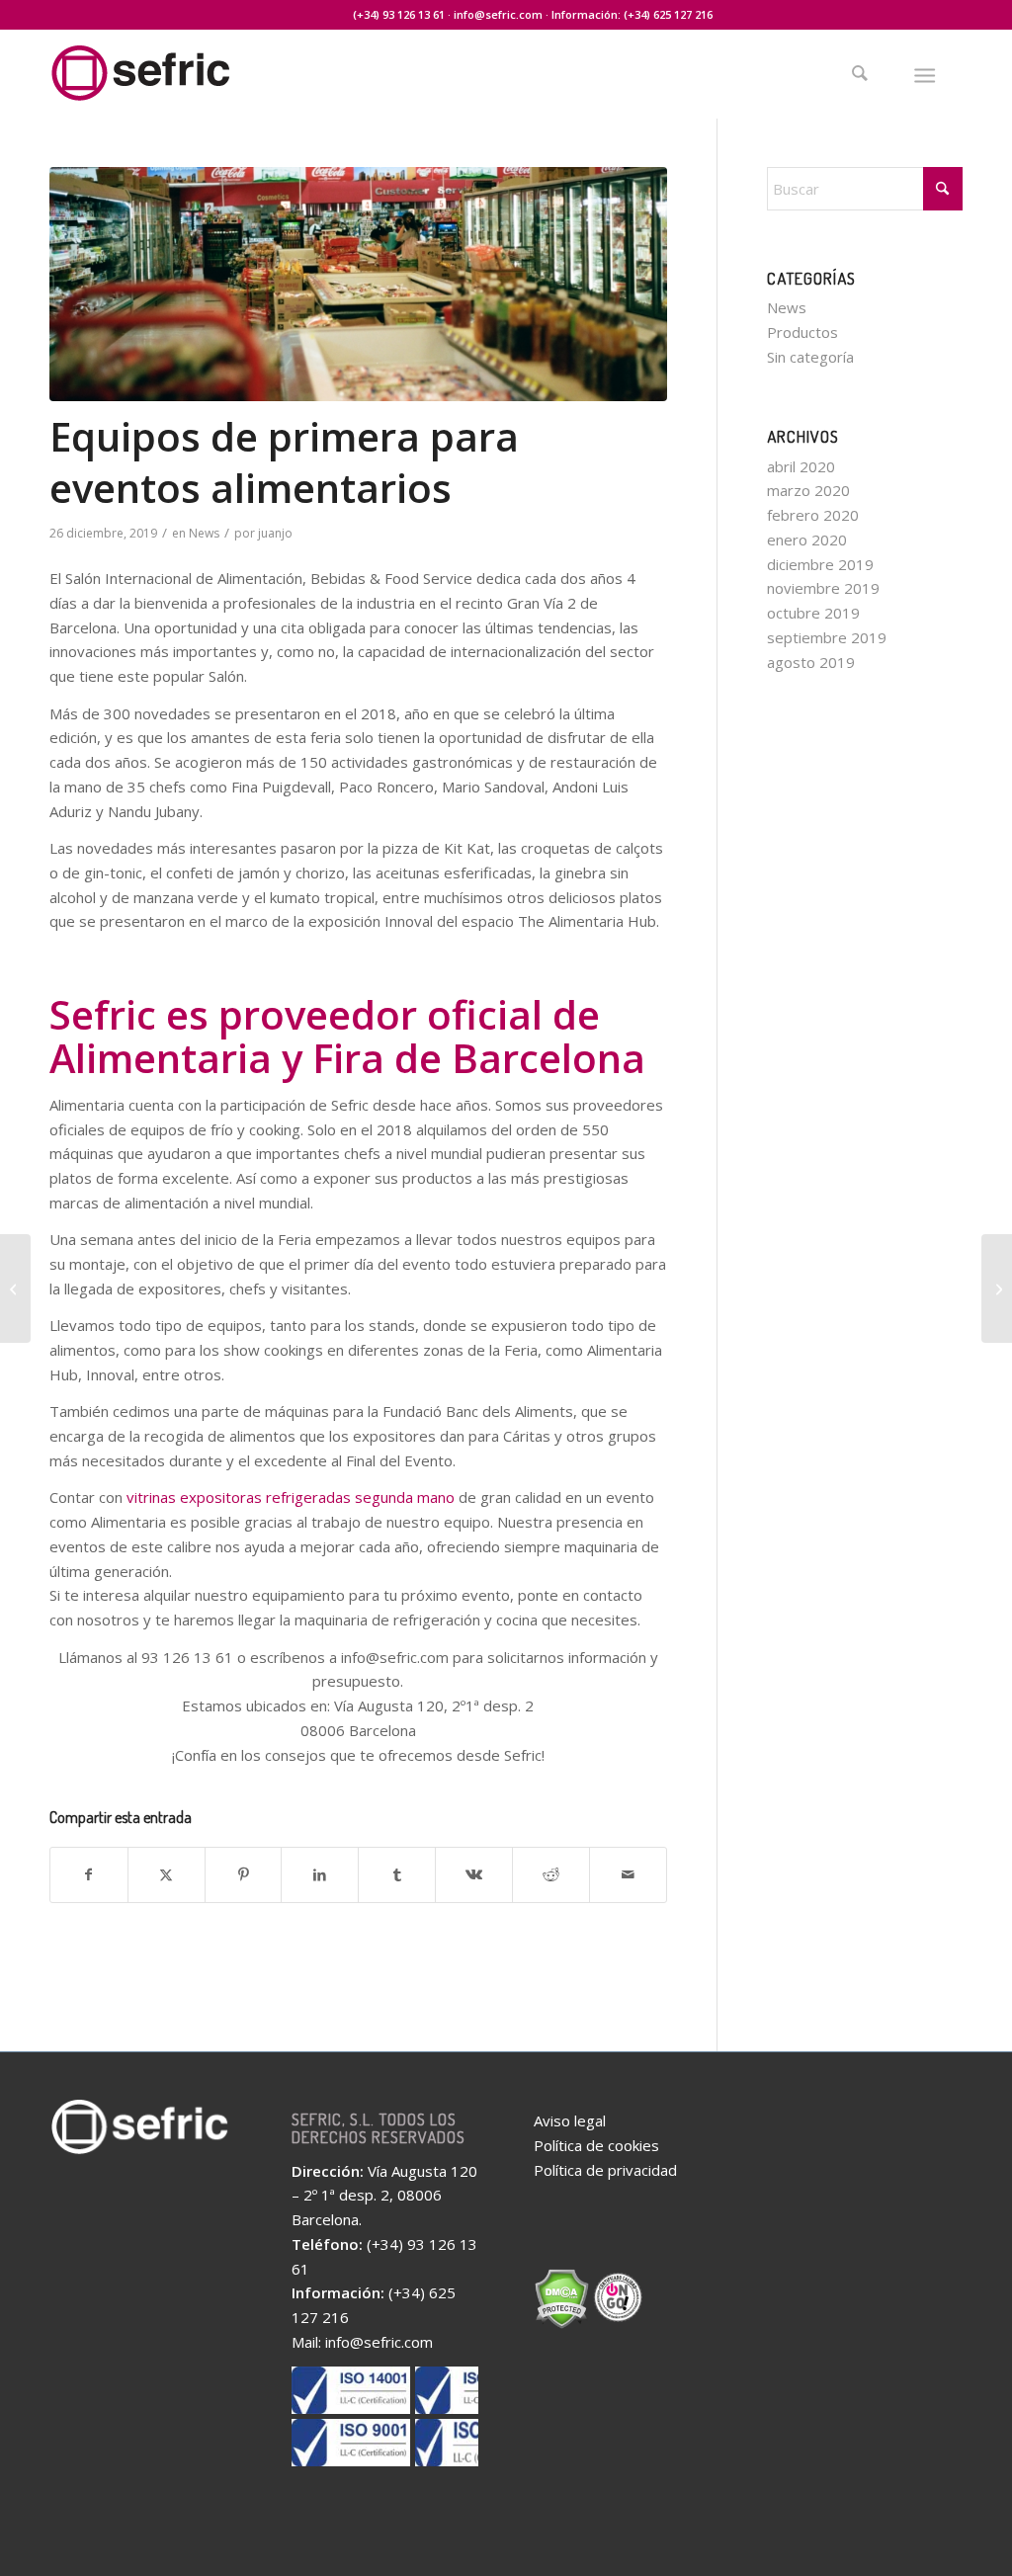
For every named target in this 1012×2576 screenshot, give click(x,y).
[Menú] (925, 74)
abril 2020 (801, 466)
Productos (802, 332)
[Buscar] (860, 74)
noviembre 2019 (823, 588)
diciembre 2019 (820, 564)
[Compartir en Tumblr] (397, 1875)
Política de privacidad (605, 2170)
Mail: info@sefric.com (362, 2342)
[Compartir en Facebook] (89, 1875)
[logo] (183, 87)
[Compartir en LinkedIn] (320, 1875)
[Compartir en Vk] (474, 1875)
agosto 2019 (811, 662)
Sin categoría (810, 357)
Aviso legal (570, 2120)
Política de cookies (596, 2145)
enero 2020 (807, 540)
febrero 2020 (813, 515)
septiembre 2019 (827, 637)
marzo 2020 (808, 490)
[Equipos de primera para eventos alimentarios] (358, 284)
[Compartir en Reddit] (551, 1875)
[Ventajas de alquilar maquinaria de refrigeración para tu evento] (997, 1288)
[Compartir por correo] (628, 1875)
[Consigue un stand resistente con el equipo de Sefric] (15, 1288)
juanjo (275, 533)
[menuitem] (867, 74)
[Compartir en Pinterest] (244, 1875)
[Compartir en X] (167, 1875)
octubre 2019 (813, 613)
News (204, 533)
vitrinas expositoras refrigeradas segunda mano (291, 1497)
